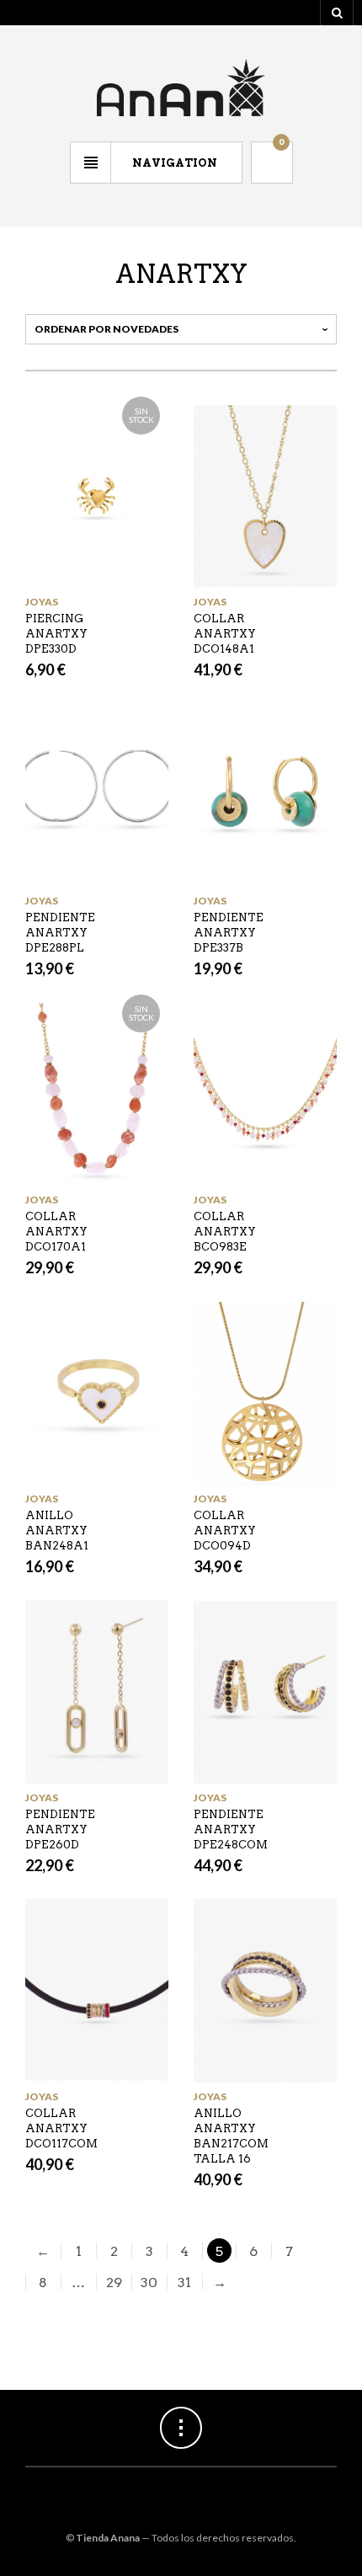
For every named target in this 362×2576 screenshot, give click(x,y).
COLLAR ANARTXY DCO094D (225, 1531)
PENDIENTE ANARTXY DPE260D (60, 1829)
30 (149, 2283)
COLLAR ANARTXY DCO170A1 (56, 1232)
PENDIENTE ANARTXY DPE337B (229, 933)
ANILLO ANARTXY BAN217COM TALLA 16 (231, 2136)
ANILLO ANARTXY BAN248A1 (57, 1531)
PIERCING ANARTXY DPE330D (56, 634)
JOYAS (42, 602)
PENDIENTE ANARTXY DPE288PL (60, 933)
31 (184, 2283)
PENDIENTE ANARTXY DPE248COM (231, 1829)
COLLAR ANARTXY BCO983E (225, 1232)
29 (114, 2283)
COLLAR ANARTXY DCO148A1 (225, 634)
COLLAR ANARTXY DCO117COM (61, 2128)
